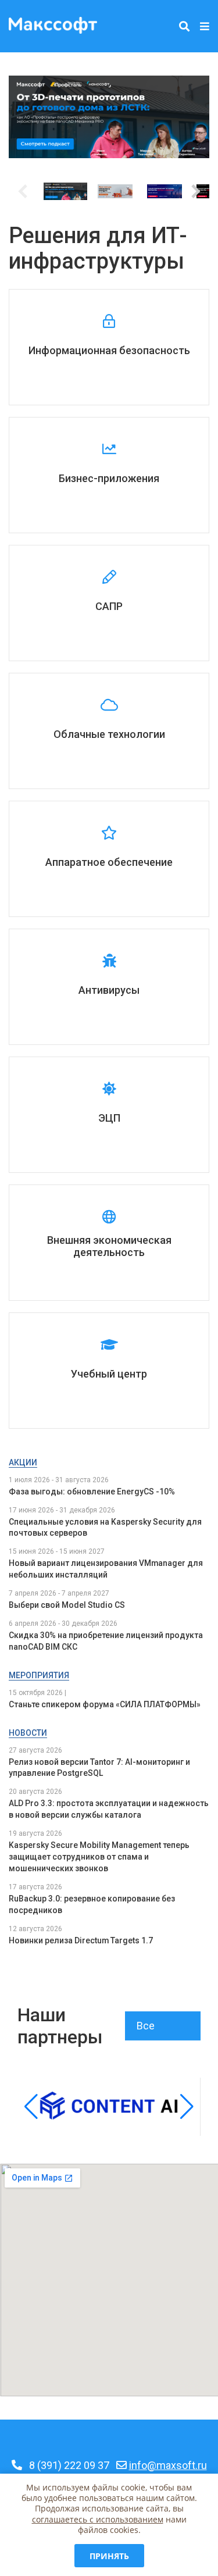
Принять (109, 2556)
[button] (196, 191)
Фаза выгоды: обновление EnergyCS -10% (92, 1492)
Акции (23, 1462)
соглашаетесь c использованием (98, 2519)
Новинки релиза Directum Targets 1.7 (81, 1940)
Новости (28, 1733)
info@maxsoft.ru (168, 2465)
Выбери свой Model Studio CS (67, 1605)
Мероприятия (39, 1675)
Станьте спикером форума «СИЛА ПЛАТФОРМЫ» (105, 1704)
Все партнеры (160, 2030)
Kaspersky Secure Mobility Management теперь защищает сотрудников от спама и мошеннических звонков (99, 1857)
